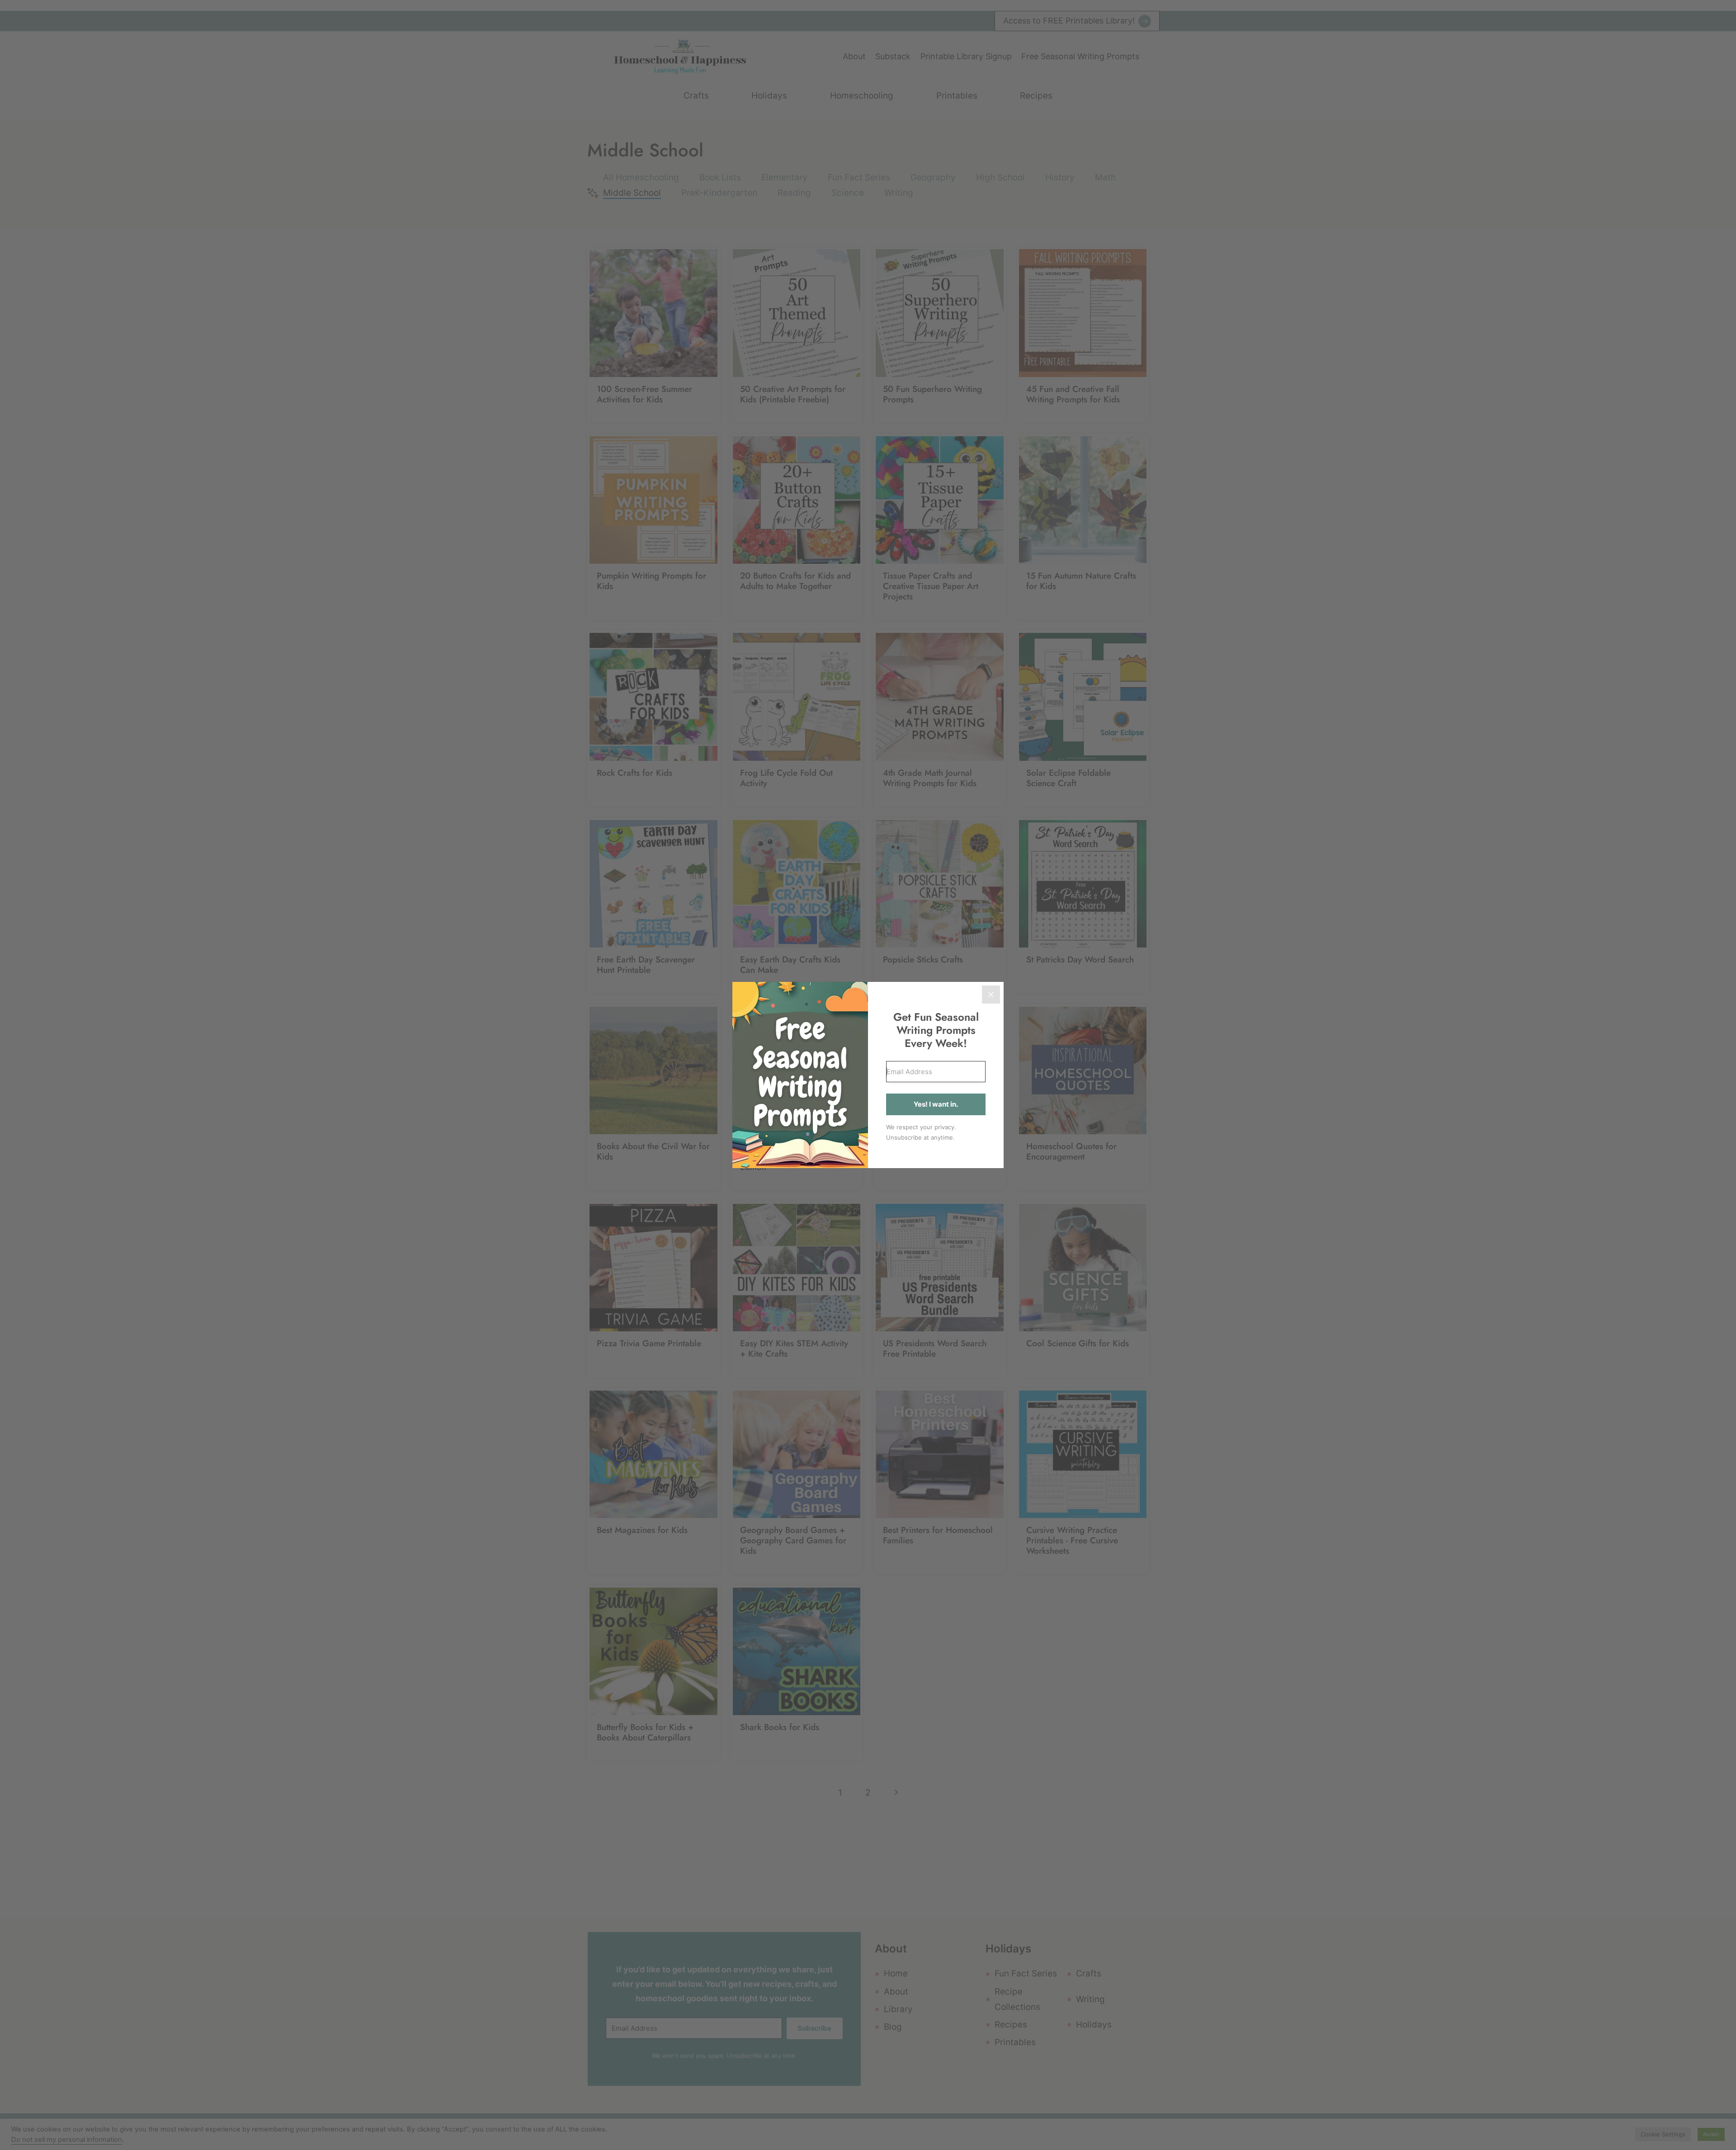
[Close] (991, 995)
